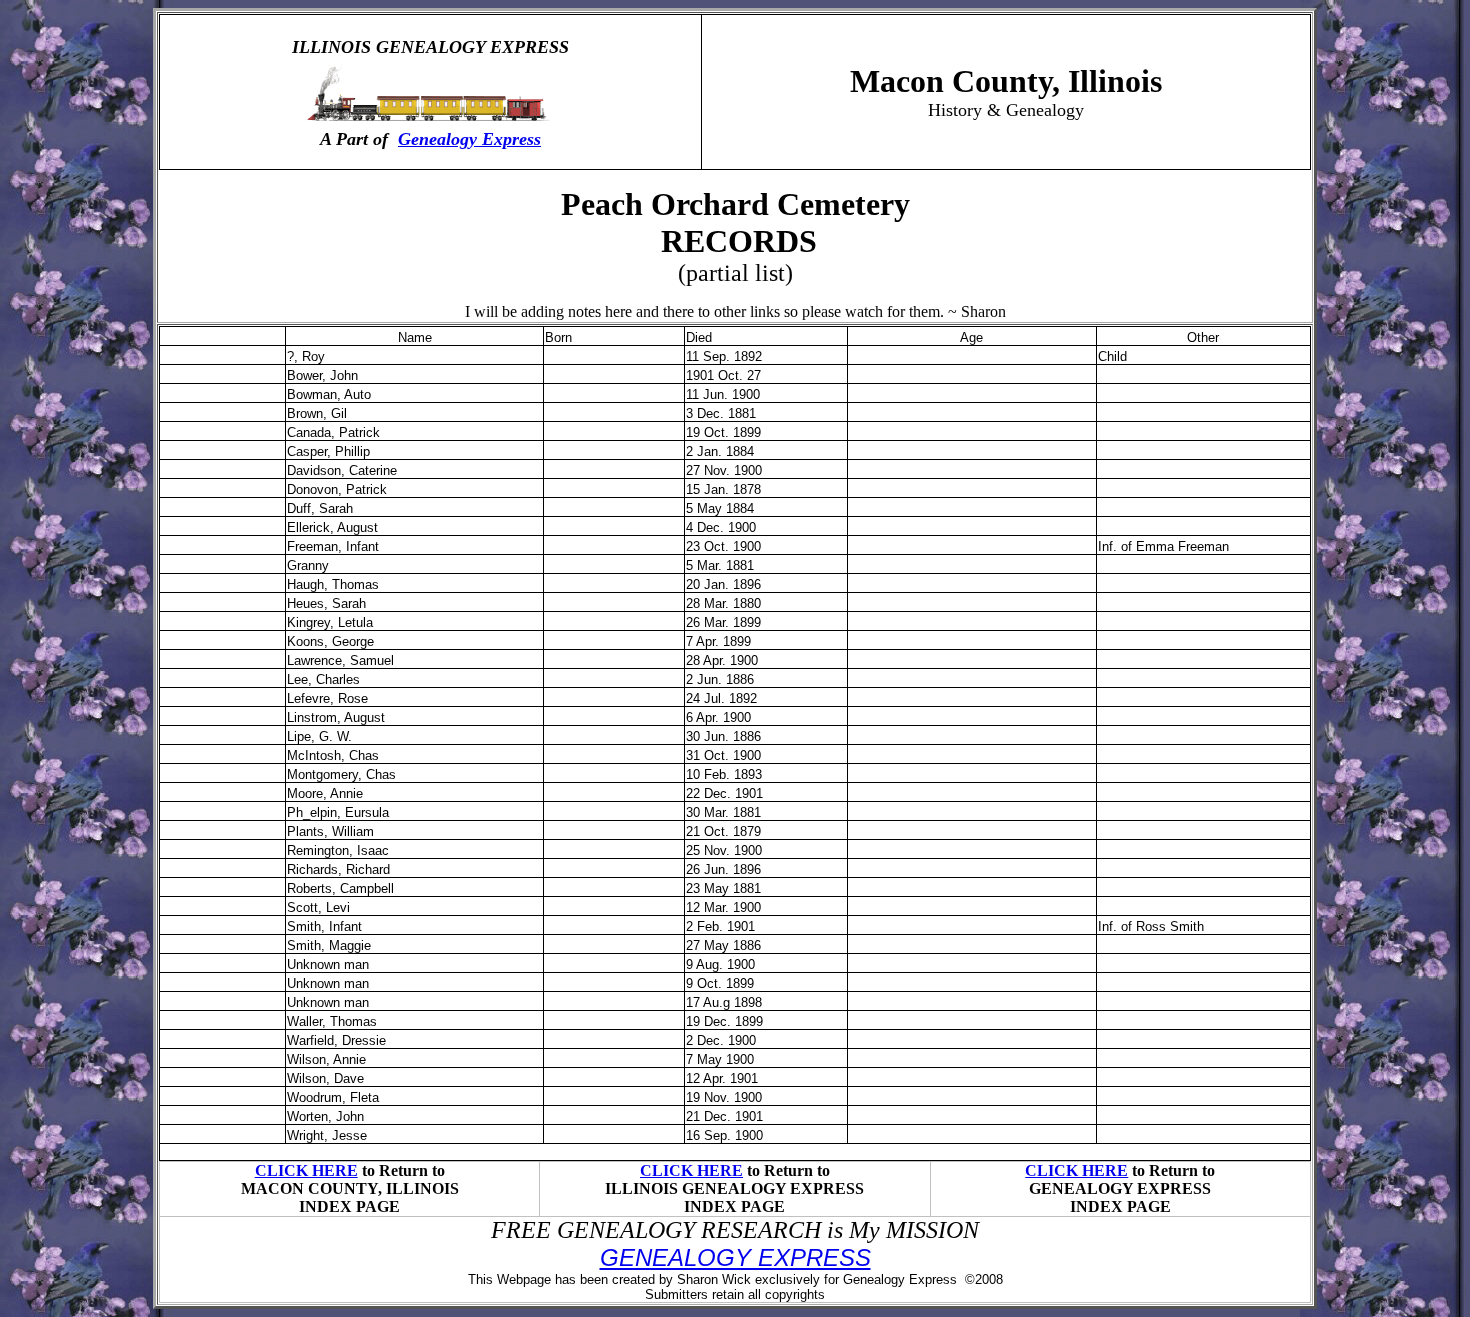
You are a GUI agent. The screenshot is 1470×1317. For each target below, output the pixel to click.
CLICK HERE (306, 1170)
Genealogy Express (469, 139)
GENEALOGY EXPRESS (735, 1257)
